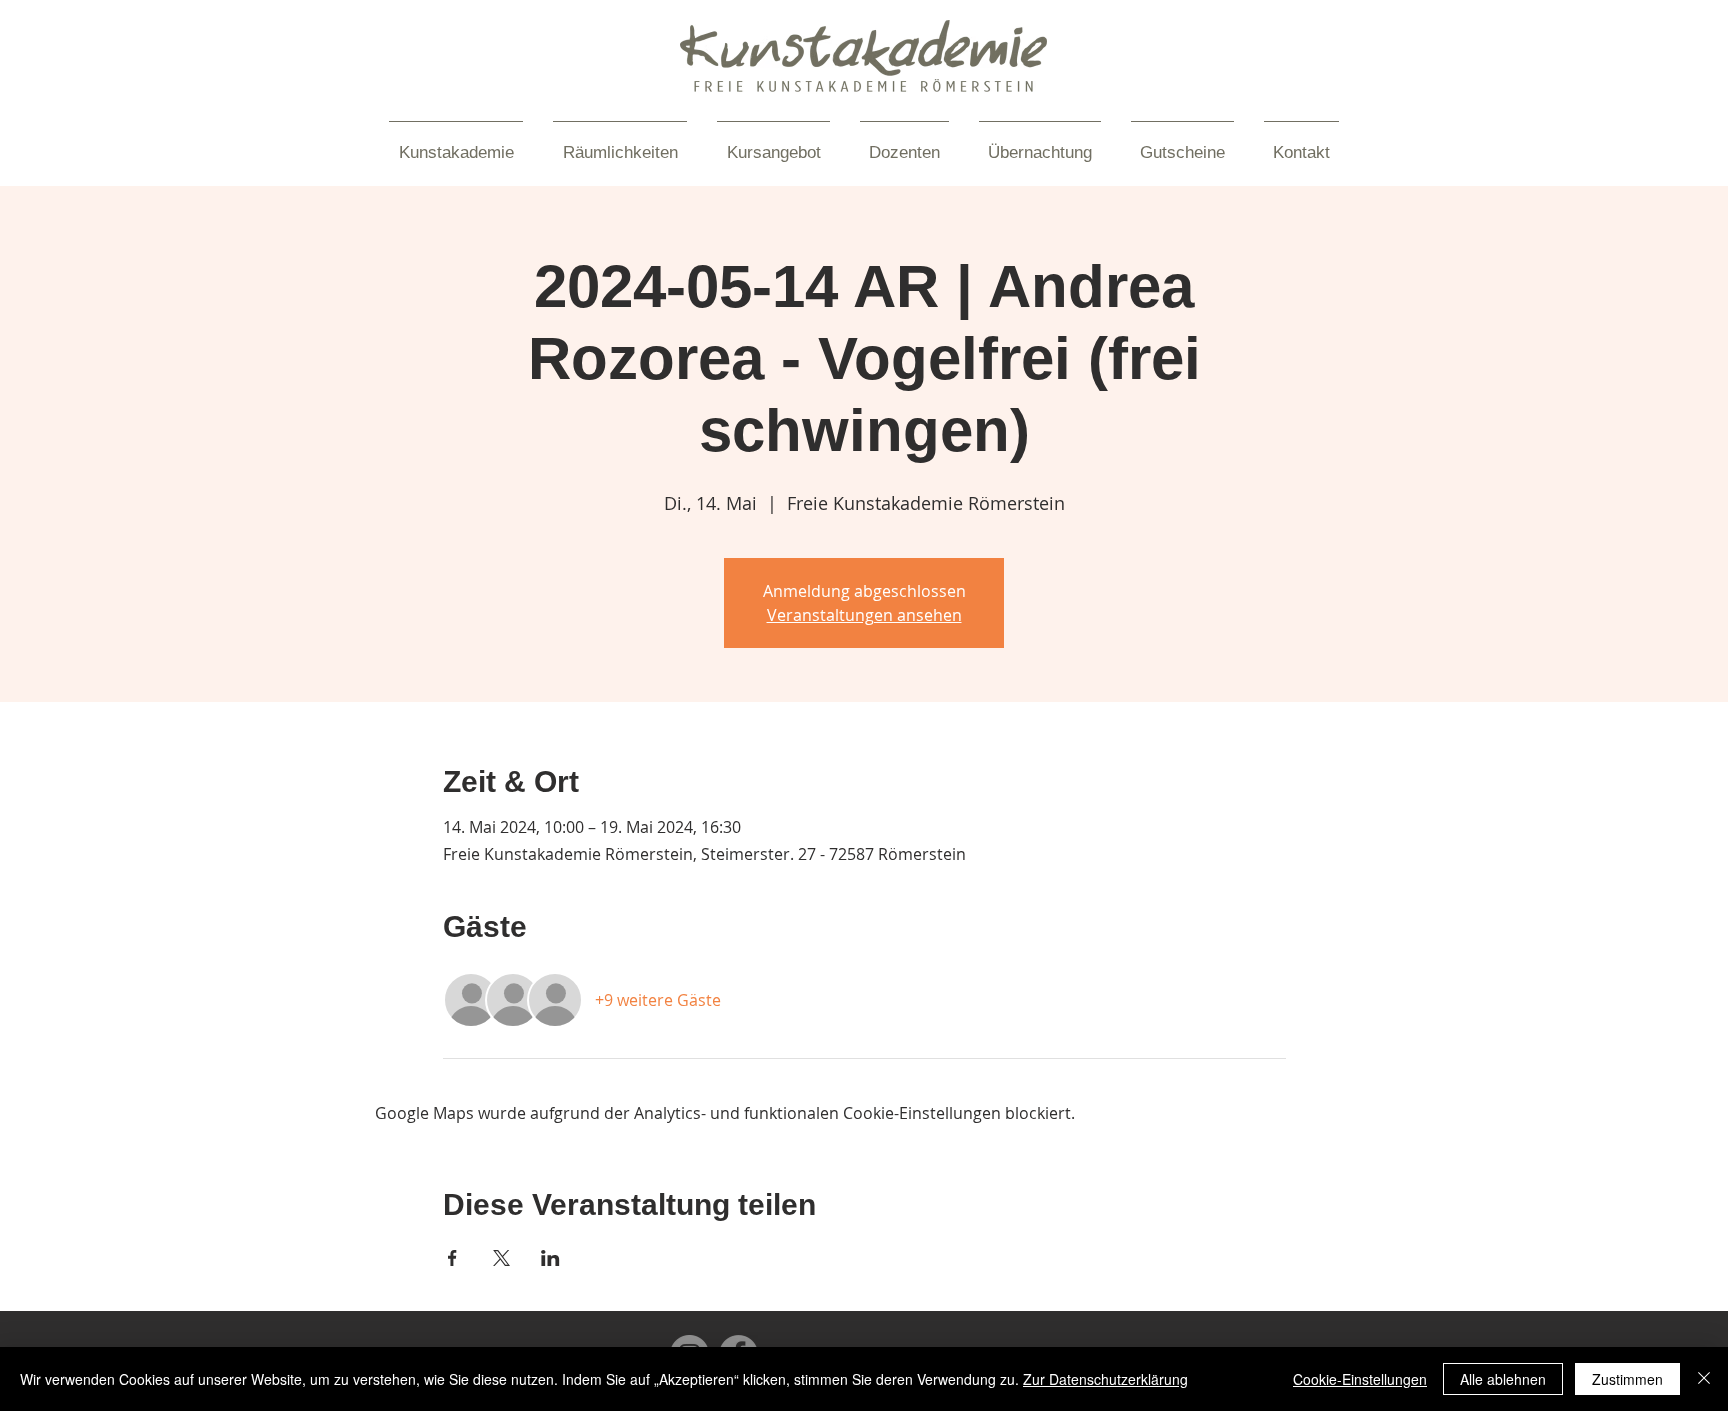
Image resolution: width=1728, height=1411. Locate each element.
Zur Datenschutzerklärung (1105, 1379)
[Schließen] (1704, 1379)
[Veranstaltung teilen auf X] (501, 1258)
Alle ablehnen (1503, 1379)
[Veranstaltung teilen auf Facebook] (452, 1258)
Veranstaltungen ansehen (864, 615)
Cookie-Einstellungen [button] (1360, 1379)
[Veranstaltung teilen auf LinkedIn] (550, 1258)
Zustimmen (1627, 1379)
